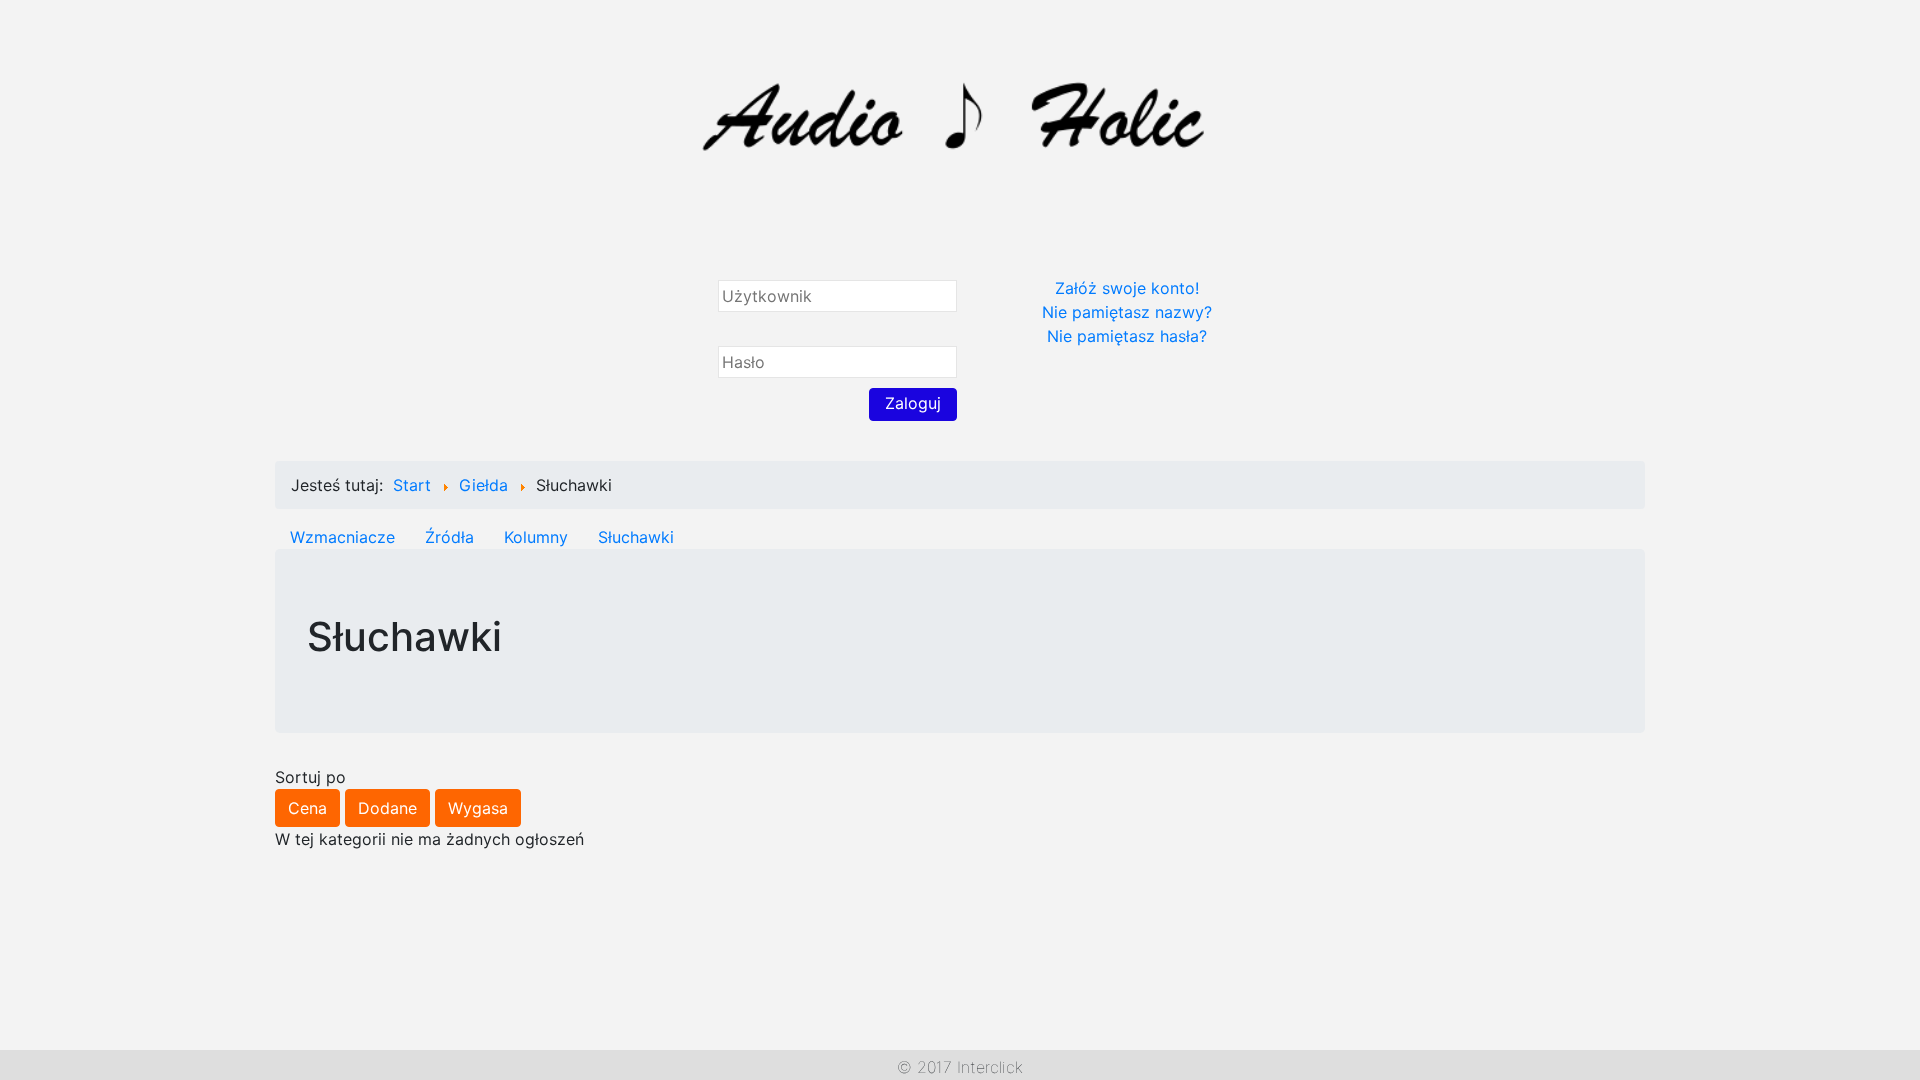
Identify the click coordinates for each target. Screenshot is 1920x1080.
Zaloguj (913, 403)
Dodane (387, 808)
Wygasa (478, 808)
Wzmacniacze (342, 537)
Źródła (449, 537)
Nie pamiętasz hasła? (1127, 336)
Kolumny (536, 537)
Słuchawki (636, 537)
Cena (307, 808)
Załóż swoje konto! (1127, 288)
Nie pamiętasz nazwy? (1127, 312)
